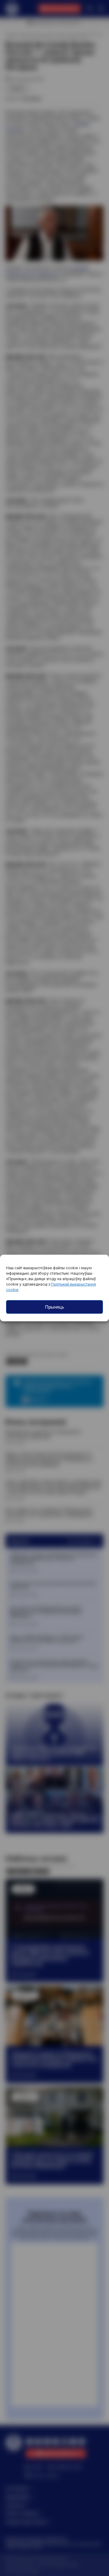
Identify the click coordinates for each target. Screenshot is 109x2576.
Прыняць (55, 1307)
